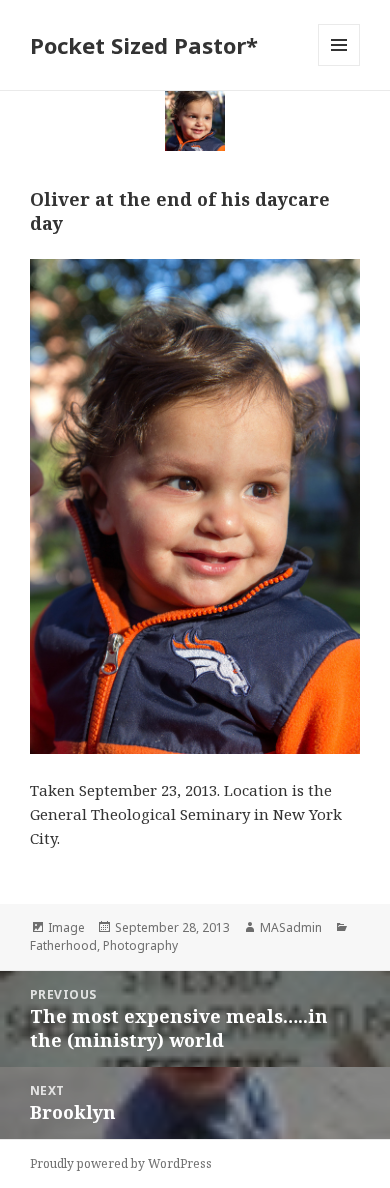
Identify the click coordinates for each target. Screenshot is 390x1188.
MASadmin (291, 927)
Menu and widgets (339, 65)
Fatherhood (63, 945)
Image (66, 927)
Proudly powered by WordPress (121, 1163)
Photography (140, 945)
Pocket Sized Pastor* (144, 45)
